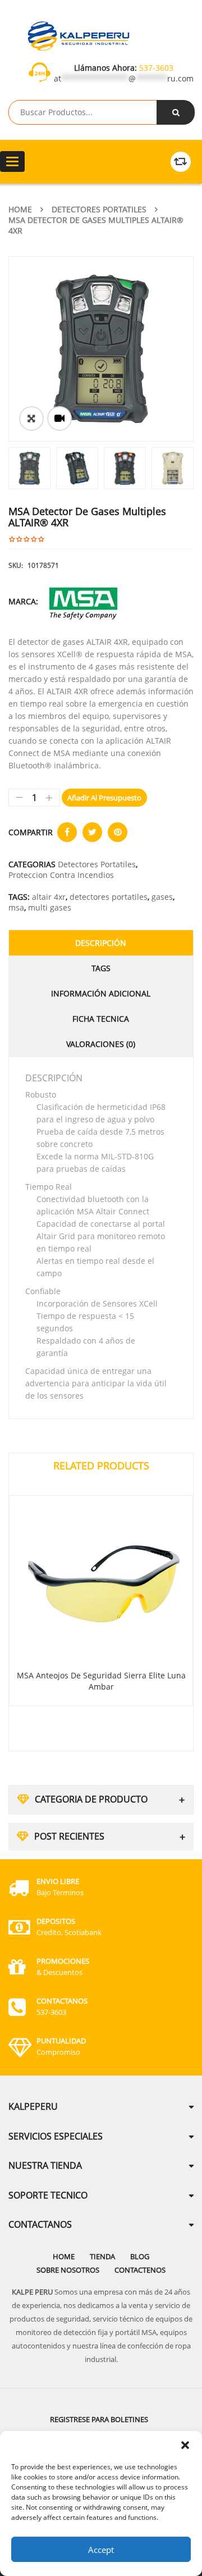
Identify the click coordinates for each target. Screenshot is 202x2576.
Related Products (101, 1466)
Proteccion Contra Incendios (61, 875)
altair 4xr (49, 897)
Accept (101, 2550)
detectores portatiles (109, 897)
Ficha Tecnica (101, 1019)
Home (20, 209)
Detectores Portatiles (99, 209)
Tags (101, 968)
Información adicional (101, 993)
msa (16, 907)
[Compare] (181, 162)
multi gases (50, 907)
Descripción (101, 943)
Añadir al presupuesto (104, 798)
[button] (185, 2445)
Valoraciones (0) (101, 1044)
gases (162, 897)
